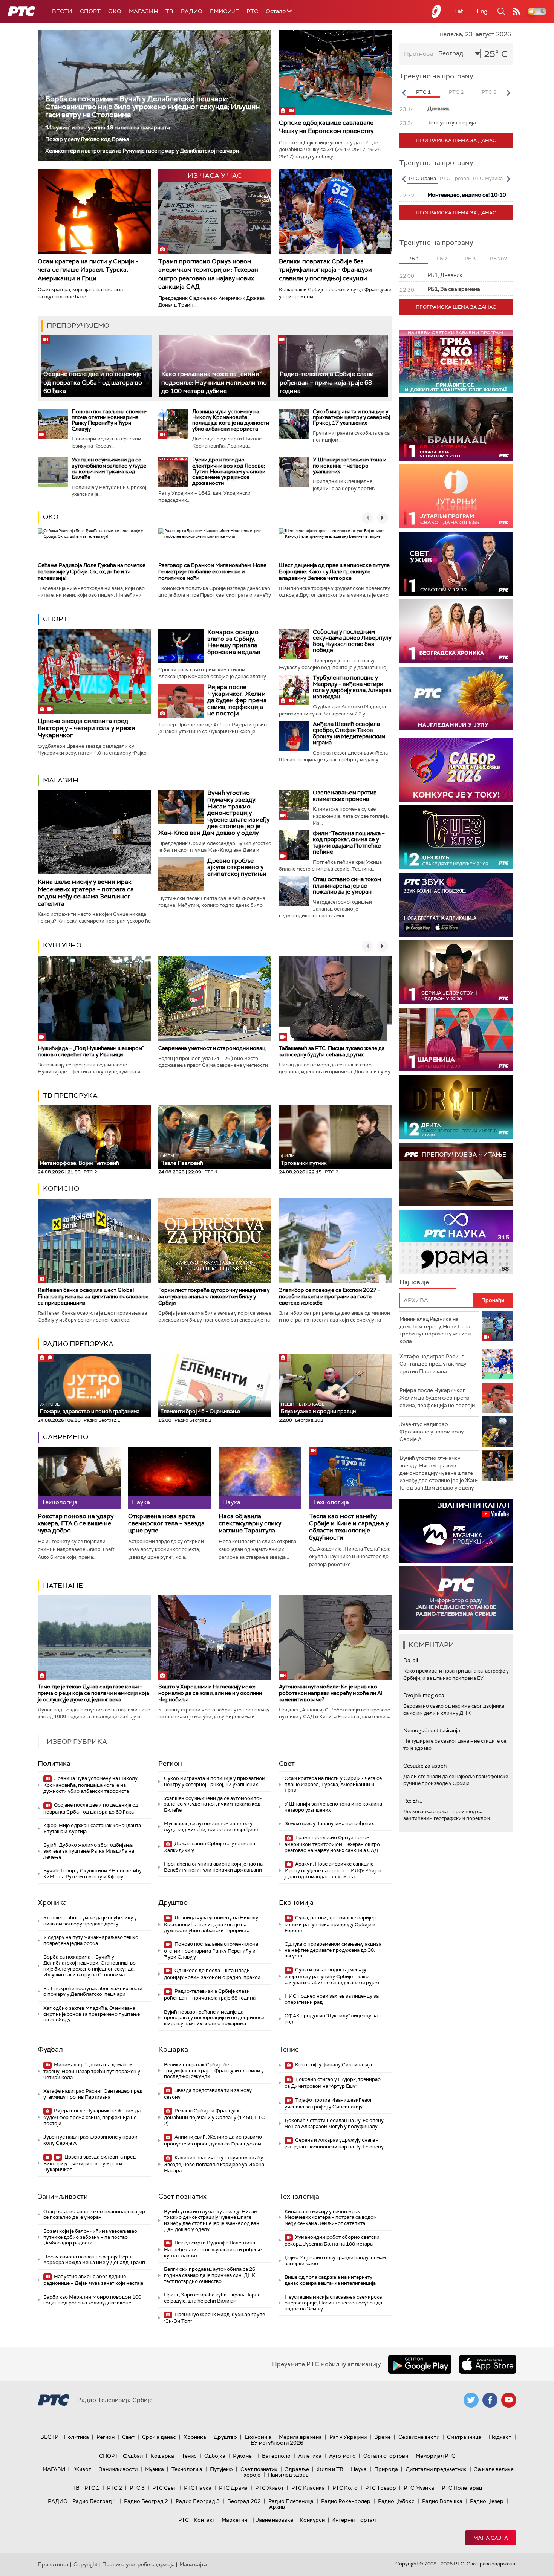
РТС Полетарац (462, 2488)
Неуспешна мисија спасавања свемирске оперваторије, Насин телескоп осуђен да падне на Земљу (333, 2303)
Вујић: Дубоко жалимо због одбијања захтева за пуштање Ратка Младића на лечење (89, 1851)
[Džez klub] (456, 837)
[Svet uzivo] (456, 564)
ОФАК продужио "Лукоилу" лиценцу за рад (331, 2019)
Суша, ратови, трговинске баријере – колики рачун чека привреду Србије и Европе (333, 1924)
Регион (170, 1763)
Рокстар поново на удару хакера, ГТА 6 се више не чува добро (76, 1523)
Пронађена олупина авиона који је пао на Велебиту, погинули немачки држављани (213, 1867)
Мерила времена (300, 2437)
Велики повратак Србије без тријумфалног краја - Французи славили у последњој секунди (325, 270)
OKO (115, 11)
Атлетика (310, 2456)
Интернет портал (354, 2520)
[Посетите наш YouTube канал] (509, 2400)
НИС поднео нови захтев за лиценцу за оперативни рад (332, 1999)
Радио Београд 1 (94, 2501)
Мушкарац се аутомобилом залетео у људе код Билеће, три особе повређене (211, 1827)
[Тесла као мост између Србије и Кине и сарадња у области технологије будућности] (350, 1478)
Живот (83, 2469)
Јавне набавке (275, 2520)
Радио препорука (78, 1344)
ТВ (169, 11)
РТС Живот (269, 2488)
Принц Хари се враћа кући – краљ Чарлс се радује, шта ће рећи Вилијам (212, 2298)
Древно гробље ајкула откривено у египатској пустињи (237, 867)
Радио (192, 11)
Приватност (53, 2564)
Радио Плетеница (291, 2501)
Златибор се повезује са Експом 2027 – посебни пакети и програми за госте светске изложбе (330, 1296)
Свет (287, 1763)
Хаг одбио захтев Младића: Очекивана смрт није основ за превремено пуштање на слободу (92, 2014)
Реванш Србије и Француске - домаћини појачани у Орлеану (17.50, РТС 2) (214, 2117)
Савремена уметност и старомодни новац (212, 1048)
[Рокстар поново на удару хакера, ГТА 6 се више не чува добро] (79, 1478)
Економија (296, 1902)
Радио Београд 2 (146, 2501)
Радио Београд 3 (198, 2501)
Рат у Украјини (348, 2437)
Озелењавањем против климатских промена (345, 796)
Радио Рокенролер (346, 2501)
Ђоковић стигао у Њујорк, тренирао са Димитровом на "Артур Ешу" (333, 2083)
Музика (155, 2469)
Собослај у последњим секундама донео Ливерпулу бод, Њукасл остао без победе (352, 641)
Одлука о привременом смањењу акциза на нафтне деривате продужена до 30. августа (333, 1950)
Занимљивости (63, 2196)
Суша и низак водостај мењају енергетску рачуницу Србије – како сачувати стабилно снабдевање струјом (332, 1976)
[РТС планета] (436, 11)
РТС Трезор (381, 2488)
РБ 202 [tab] (498, 259)
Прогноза (419, 54)
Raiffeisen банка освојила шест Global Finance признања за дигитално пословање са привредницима (93, 1296)
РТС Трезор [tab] (455, 178)
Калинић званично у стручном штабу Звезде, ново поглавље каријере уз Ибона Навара (214, 2164)
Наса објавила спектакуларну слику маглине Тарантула (250, 1523)
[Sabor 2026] (456, 770)
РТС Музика (419, 2488)
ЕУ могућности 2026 (277, 2443)
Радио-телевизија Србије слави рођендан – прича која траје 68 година (327, 382)
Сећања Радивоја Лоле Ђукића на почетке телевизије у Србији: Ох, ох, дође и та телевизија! (92, 571)
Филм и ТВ (330, 2469)
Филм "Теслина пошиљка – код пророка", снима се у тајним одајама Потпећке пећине (349, 843)
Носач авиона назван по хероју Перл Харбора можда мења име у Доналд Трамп (94, 2260)
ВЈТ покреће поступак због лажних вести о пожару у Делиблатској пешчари (93, 1992)
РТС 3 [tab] (489, 92)
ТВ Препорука (70, 1095)
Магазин (143, 11)
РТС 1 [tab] (423, 92)
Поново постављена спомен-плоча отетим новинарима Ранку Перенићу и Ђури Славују (109, 420)
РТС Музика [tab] (488, 178)
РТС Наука (198, 2488)
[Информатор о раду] (456, 1598)
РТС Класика (308, 2488)
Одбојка (215, 2456)
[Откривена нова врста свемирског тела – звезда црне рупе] (170, 1478)
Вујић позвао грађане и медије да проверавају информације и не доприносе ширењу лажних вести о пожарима (214, 2018)
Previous (404, 93)
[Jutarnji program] (456, 496)
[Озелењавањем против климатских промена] (294, 805)
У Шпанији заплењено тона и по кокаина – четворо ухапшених (350, 465)
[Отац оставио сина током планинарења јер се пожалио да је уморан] (294, 891)
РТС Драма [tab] (422, 178)
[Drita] (456, 1107)
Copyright (86, 2564)
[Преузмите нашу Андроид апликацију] (420, 2364)
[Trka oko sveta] (456, 361)
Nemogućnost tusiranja (432, 1730)
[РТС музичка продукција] (456, 1531)
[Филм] (294, 845)
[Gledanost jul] (456, 699)
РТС (252, 11)
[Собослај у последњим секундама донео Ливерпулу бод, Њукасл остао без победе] (294, 644)
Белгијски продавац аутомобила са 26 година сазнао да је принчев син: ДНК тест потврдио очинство (210, 2275)
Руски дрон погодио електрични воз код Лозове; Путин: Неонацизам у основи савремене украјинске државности (229, 471)
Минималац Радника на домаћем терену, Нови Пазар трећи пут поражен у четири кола (92, 2071)
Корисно (61, 1189)
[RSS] (516, 11)
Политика (54, 1763)
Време (383, 2437)
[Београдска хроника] (456, 631)
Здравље (297, 2469)
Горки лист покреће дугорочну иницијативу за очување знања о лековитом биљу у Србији (214, 1296)
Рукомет (244, 2456)
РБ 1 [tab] (414, 259)
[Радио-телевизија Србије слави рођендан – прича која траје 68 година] (333, 366)
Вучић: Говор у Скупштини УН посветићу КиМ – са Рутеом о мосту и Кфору (93, 1874)
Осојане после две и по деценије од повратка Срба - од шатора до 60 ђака (93, 382)
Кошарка (173, 2049)
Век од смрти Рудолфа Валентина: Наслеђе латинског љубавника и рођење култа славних (213, 2249)
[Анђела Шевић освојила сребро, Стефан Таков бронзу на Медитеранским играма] (294, 736)
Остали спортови (386, 2456)
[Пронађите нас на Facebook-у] (490, 2400)
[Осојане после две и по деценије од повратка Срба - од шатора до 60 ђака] (97, 366)
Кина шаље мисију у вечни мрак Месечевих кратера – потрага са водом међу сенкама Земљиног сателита (86, 893)
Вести (62, 11)
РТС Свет (164, 2488)
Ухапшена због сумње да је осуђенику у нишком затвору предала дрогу (90, 1921)
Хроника (52, 1902)
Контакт (204, 2520)
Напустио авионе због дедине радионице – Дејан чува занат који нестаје (93, 2280)
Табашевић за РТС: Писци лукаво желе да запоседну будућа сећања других (332, 1051)
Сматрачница (464, 2437)
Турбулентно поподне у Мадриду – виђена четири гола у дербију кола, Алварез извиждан (352, 687)
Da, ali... (412, 1660)
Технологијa (299, 2196)
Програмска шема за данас (456, 140)
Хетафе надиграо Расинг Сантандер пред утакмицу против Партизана (93, 2094)
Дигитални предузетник (436, 2469)
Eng (482, 11)
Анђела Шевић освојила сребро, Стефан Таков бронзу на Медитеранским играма (349, 733)
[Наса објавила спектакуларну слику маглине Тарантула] (260, 1478)
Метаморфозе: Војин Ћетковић (79, 1163)
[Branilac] (456, 429)
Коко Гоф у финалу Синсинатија (333, 2065)
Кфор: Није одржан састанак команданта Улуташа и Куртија (92, 1828)
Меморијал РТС (435, 2456)
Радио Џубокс (396, 2501)
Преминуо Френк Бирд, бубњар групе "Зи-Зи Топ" (214, 2318)
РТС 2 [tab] (456, 92)
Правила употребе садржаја (138, 2564)
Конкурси (312, 2520)
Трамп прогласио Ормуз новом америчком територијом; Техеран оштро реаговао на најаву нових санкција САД (208, 274)
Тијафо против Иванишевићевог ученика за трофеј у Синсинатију (328, 2103)
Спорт (90, 11)
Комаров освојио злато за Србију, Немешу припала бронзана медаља (234, 642)
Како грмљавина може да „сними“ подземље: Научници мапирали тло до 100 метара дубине (214, 382)
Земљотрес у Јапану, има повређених (329, 1824)
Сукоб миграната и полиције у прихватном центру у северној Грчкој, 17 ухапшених (351, 417)
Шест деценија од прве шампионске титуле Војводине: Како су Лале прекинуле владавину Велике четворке (334, 571)
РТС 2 (115, 2488)
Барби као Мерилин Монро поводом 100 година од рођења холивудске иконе (92, 2300)
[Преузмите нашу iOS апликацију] (488, 2364)
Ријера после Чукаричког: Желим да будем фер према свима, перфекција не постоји (237, 700)
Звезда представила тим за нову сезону (208, 2094)
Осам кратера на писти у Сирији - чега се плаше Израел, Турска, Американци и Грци (88, 270)
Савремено (66, 1437)
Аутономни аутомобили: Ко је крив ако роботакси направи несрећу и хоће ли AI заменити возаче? (331, 1693)
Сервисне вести (419, 2437)
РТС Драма (233, 2488)
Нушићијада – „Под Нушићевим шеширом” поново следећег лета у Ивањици (91, 1051)
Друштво (173, 1902)
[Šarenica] (456, 1040)
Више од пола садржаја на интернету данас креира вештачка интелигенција (330, 2280)
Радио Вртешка (442, 2501)
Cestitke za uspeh (425, 1766)
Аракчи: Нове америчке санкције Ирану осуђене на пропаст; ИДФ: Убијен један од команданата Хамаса (333, 1870)
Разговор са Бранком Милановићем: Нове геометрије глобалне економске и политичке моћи (212, 571)
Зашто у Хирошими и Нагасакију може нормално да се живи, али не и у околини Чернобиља (210, 1693)
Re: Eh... (413, 1801)
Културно (62, 945)
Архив (277, 2507)
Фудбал (50, 2049)
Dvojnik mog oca (424, 1695)
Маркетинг (236, 2520)
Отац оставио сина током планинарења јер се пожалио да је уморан (347, 885)
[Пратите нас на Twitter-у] (471, 2400)
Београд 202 (244, 2501)
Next (508, 93)
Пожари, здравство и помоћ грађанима (90, 1408)
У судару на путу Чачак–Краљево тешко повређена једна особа (91, 1940)
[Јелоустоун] (456, 972)
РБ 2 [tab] (442, 259)
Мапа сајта (491, 2538)
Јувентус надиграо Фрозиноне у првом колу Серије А (90, 2140)
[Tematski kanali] (456, 1242)
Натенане (63, 1586)
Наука (359, 2469)
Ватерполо (276, 2456)
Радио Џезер (487, 2501)
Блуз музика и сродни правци (318, 1408)
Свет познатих (182, 2196)
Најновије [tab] (414, 1282)
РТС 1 (92, 2488)
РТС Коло (345, 2488)
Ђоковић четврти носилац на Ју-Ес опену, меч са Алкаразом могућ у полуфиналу (334, 2123)
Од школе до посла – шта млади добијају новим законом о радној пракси (212, 1974)
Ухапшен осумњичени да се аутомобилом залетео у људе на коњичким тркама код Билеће (109, 468)
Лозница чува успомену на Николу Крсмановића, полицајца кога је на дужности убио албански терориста (231, 420)
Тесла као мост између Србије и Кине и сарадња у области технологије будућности (349, 1527)
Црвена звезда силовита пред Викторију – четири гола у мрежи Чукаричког (86, 728)
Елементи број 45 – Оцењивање (200, 1408)
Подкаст (500, 2437)
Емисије (224, 11)
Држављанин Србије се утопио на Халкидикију (210, 1847)
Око (51, 517)
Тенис (289, 2049)
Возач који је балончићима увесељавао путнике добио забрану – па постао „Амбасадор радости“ (90, 2237)
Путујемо (221, 2469)
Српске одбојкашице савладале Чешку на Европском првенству (326, 127)
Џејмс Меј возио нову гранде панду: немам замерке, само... (335, 2260)
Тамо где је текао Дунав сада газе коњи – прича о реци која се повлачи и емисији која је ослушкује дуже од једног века (93, 1693)
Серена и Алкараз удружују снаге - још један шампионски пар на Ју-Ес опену (334, 2143)
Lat (459, 11)
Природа (386, 2469)
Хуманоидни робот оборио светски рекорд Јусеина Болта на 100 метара (332, 2241)
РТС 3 (137, 2488)
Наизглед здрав (288, 2475)
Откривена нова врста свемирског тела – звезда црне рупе (166, 1523)
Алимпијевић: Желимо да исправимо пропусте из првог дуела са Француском (213, 2140)
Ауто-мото (342, 2456)
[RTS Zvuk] (456, 905)
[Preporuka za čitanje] (456, 1174)
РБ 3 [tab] (470, 259)
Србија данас (159, 2437)
